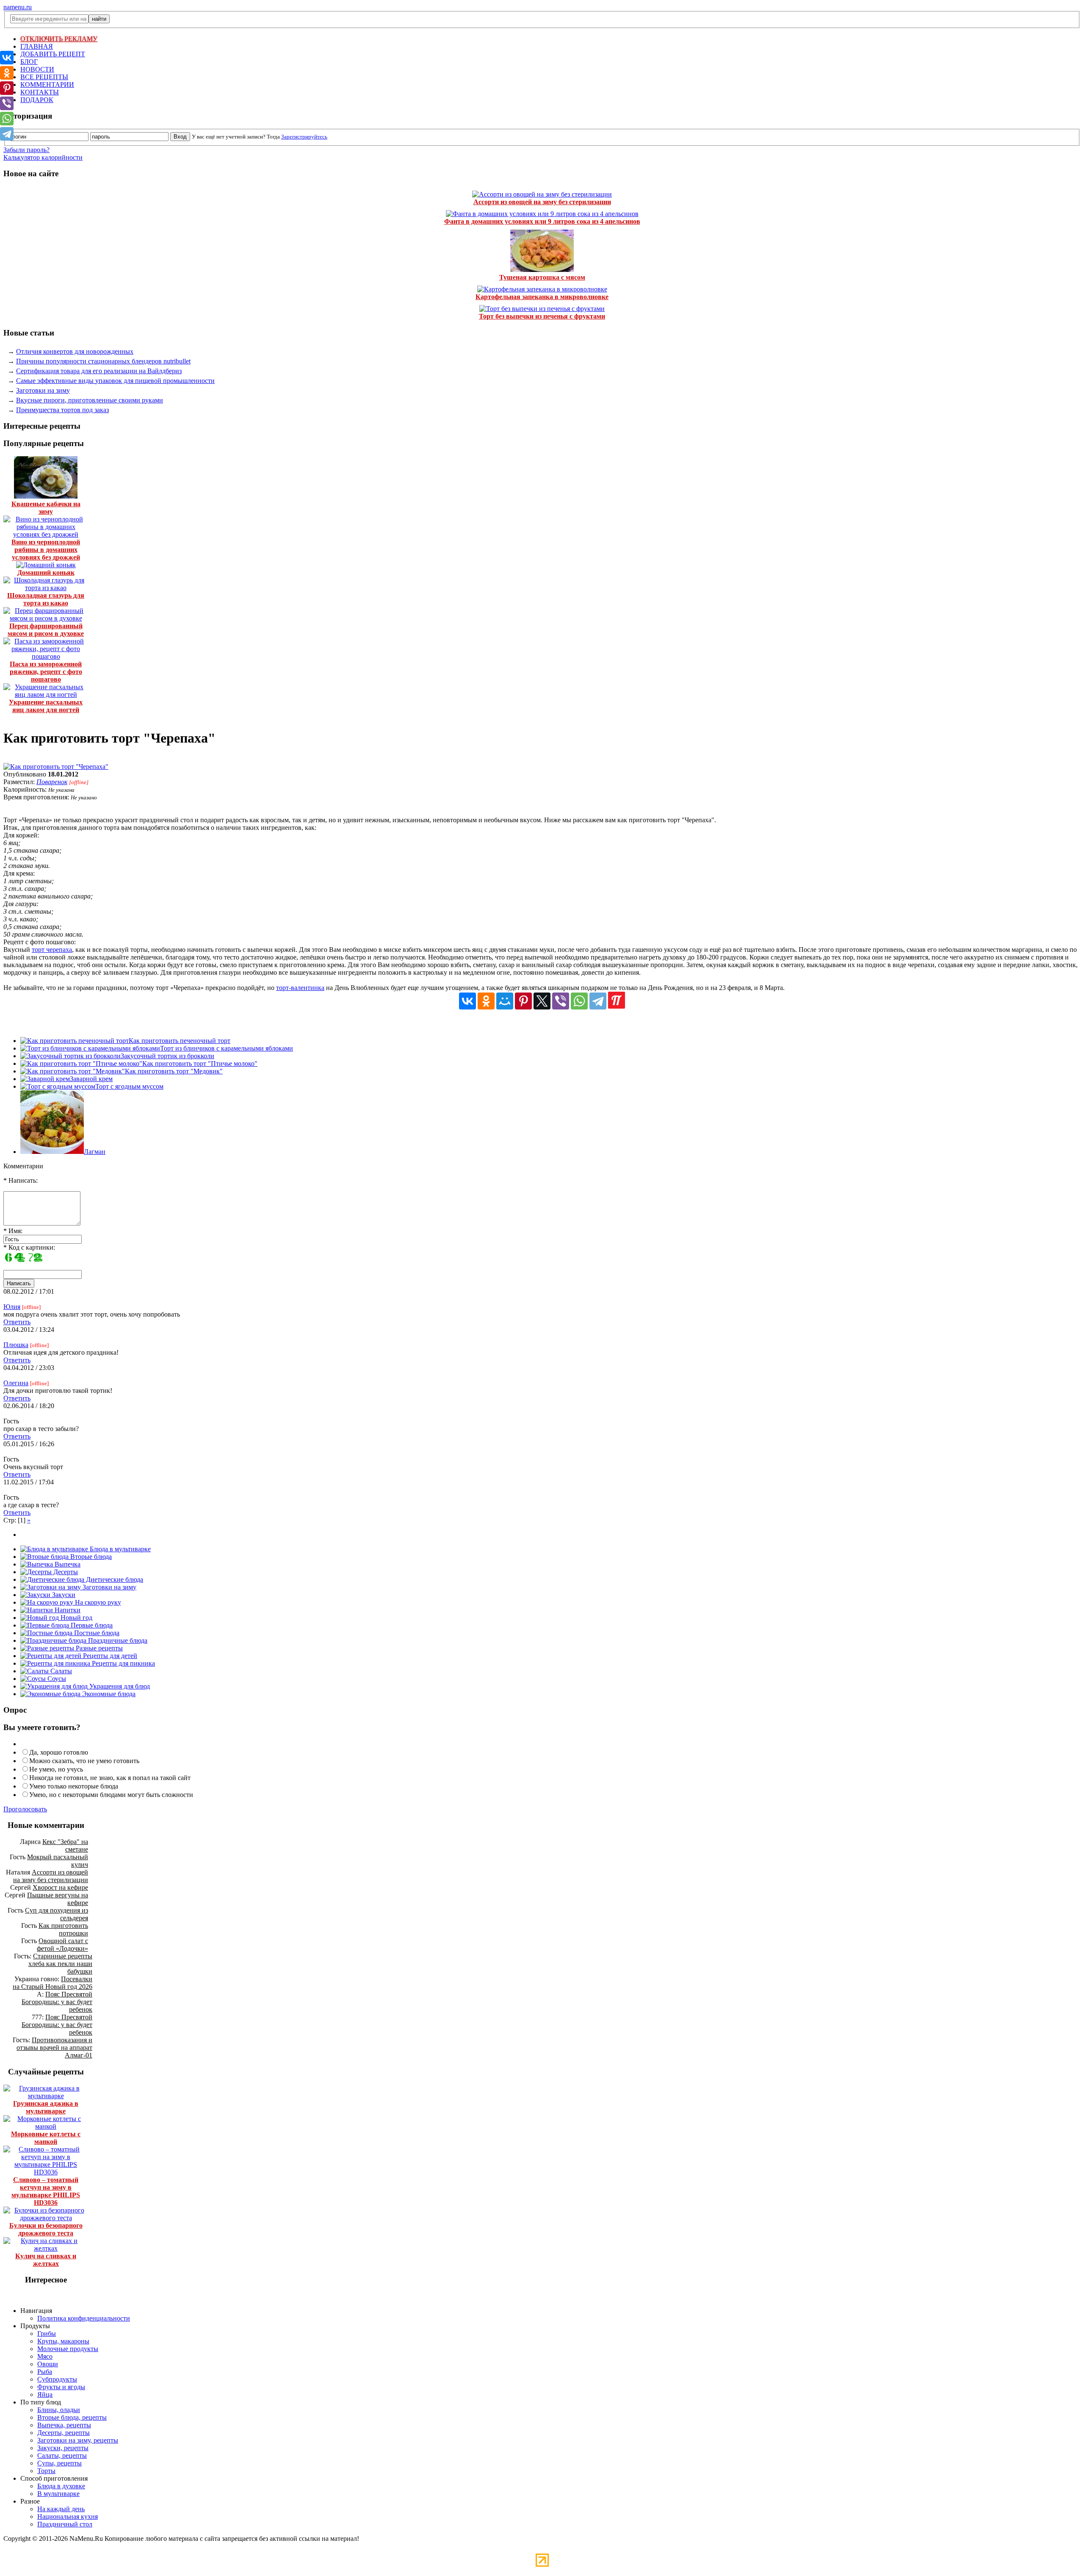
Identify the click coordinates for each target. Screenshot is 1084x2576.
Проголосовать (25, 1809)
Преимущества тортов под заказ (62, 410)
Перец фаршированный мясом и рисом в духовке (46, 630)
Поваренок (52, 782)
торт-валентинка (300, 988)
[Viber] (561, 1001)
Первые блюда (91, 1625)
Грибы (47, 2333)
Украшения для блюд (119, 1686)
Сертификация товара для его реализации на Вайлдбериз (99, 371)
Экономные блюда (108, 1694)
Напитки (67, 1610)
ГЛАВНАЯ (37, 46)
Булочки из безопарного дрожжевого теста (46, 2229)
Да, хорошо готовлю (59, 1752)
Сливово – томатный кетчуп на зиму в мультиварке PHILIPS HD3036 (46, 2191)
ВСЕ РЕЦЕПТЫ (44, 77)
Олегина (16, 1383)
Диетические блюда (114, 1579)
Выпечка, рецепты (64, 2425)
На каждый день (61, 2509)
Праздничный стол (65, 2524)
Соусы (56, 1679)
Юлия (12, 1307)
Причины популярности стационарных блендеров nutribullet (103, 361)
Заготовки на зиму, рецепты (78, 2440)
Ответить (17, 1322)
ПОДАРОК (37, 100)
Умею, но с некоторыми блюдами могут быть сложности (111, 1795)
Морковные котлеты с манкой (46, 2138)
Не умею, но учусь (56, 1769)
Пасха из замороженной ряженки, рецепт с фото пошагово (46, 672)
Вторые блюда (90, 1557)
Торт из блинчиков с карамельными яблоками (227, 1048)
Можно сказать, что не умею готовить (84, 1761)
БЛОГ (29, 62)
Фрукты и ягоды (61, 2387)
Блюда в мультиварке (119, 1549)
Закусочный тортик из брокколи (167, 1056)
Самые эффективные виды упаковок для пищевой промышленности (115, 381)
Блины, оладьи (59, 2410)
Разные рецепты (98, 1648)
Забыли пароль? (26, 150)
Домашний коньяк (46, 573)
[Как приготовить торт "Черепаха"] (56, 767)
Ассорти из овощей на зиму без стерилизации (542, 202)
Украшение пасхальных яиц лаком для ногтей (46, 706)
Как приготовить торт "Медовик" (174, 1071)
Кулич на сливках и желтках (46, 2260)
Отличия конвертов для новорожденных (75, 351)
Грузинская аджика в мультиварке (46, 2107)
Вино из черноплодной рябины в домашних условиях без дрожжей (46, 550)
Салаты (60, 1671)
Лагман (95, 1152)
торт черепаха (52, 950)
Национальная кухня (68, 2516)
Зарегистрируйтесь (304, 137)
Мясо (45, 2356)
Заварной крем (91, 1079)
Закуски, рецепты (63, 2448)
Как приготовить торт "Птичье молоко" (200, 1063)
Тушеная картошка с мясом (542, 277)
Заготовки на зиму (43, 390)
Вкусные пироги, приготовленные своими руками (90, 400)
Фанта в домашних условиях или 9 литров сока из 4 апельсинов (542, 221)
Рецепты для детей (109, 1656)
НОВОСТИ (37, 69)
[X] (542, 1001)
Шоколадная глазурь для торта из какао (46, 599)
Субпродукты (57, 2379)
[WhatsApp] (579, 1001)
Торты (46, 2471)
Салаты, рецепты (62, 2455)
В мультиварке (58, 2494)
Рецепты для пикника (123, 1663)
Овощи (48, 2364)
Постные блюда (96, 1633)
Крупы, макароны (63, 2341)
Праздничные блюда (117, 1640)
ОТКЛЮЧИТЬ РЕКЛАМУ (59, 39)
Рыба (45, 2372)
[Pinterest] (523, 1001)
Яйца (45, 2394)
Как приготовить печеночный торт (180, 1041)
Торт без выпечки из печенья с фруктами (542, 316)
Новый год (76, 1618)
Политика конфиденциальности (84, 2318)
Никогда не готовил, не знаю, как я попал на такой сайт (110, 1778)
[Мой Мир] (505, 1001)
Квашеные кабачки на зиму (46, 508)
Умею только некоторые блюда (74, 1786)
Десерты (65, 1572)
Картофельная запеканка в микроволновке (542, 297)
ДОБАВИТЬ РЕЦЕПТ (53, 54)
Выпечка (67, 1564)
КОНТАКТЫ (40, 92)
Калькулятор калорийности (43, 157)
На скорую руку (97, 1602)
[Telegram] (598, 1001)
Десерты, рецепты (64, 2433)
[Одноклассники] (486, 1001)
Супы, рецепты (59, 2463)
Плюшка (16, 1345)
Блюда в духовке (61, 2486)
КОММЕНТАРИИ (47, 85)
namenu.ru (18, 7)
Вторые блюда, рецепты (72, 2417)
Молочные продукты (68, 2349)
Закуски (63, 1595)
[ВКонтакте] (467, 1001)
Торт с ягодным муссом (129, 1086)
